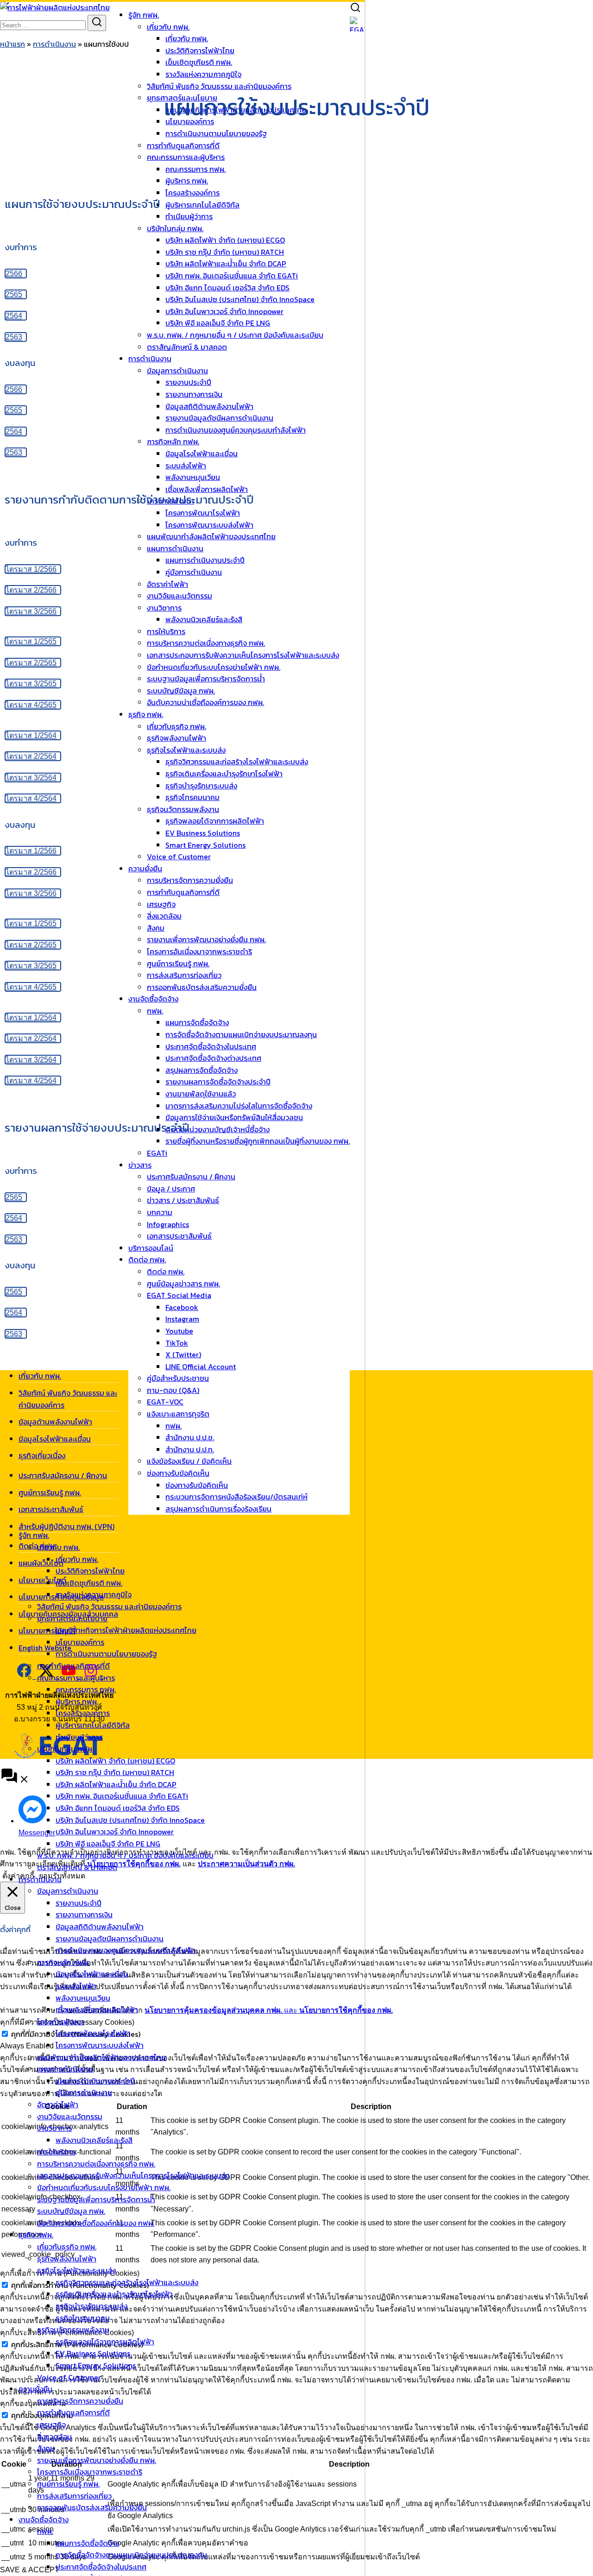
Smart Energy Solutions (96, 2365)
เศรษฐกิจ (51, 2425)
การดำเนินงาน (40, 1879)
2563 (14, 337)
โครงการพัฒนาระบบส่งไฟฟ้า (100, 2045)
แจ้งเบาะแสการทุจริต (178, 1414)
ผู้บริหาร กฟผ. (77, 1701)
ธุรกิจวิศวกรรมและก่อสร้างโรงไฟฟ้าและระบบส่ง (127, 2282)
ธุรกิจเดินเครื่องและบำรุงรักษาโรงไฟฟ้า (114, 2294)
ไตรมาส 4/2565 (31, 705)
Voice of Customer (69, 2377)
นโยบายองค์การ (80, 1642)
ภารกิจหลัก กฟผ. (63, 1962)
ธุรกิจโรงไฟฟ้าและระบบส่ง (76, 2270)
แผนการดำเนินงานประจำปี (95, 2081)
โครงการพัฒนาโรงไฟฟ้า (93, 2033)
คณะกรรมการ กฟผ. (86, 1689)
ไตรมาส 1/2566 (31, 569)
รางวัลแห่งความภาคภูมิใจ (94, 1594)
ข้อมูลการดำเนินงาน (68, 1891)
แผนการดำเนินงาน (65, 2069)
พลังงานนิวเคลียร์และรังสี (94, 2140)
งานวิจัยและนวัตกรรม (70, 2116)
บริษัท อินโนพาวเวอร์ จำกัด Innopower (115, 1832)
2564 (14, 316)
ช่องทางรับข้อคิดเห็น (178, 1473)
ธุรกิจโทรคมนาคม (83, 2318)
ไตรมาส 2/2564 (31, 756)
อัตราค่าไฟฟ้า (58, 2104)
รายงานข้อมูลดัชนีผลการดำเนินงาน (110, 1939)
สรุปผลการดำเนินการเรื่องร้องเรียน (218, 1509)
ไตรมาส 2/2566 (31, 590)
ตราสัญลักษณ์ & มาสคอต (77, 1867)
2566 (14, 274)
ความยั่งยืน (35, 2389)
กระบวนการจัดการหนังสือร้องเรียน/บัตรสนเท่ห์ (237, 1497)
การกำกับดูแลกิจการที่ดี (73, 1666)
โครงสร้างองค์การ (83, 1713)
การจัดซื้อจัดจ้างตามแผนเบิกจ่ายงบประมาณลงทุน (131, 2555)
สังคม (46, 2448)
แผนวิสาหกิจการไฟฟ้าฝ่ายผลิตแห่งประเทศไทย (126, 1630)
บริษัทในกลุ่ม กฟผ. (65, 1749)
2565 (14, 294)
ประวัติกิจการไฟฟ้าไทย (200, 50)
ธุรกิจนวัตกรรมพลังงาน (73, 2330)
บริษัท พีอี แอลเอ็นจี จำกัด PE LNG (108, 1844)
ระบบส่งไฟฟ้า (76, 1986)
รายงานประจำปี (79, 1903)
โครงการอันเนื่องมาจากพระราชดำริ (90, 2472)
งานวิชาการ (54, 2128)
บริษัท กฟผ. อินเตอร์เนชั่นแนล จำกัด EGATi (122, 1796)
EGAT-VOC (165, 1402)
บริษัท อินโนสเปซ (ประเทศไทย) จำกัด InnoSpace (130, 1820)
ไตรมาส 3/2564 (31, 778)
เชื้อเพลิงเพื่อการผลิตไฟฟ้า (97, 2009)
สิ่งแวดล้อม (54, 2437)
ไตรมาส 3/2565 (31, 683)
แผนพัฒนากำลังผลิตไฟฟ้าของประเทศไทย (101, 2057)
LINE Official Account (201, 1367)
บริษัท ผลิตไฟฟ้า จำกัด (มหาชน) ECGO (115, 1761)
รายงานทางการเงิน (84, 1915)
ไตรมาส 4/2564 (31, 798)
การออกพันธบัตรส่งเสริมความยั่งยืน (92, 2507)
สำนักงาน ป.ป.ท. (190, 1449)
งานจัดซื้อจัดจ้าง (44, 2519)
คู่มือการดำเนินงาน (84, 2092)
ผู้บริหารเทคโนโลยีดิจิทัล (93, 1725)
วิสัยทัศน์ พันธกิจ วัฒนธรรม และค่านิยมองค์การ (109, 1606)
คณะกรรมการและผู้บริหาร (76, 1678)
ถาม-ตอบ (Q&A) (173, 1390)
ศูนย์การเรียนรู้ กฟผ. (68, 2484)
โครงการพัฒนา (61, 2022)
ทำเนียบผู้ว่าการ (79, 1737)
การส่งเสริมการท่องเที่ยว (74, 2496)
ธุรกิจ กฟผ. (36, 2235)
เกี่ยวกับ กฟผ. (168, 27)
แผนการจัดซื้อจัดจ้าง (87, 2543)
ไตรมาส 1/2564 (31, 735)
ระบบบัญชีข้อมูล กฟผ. (71, 2211)
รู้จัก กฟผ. (144, 15)
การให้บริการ (56, 2152)
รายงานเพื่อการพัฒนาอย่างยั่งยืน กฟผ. (97, 2460)
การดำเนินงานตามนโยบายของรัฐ (106, 1654)
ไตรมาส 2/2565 (31, 663)
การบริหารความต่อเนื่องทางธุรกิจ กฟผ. (96, 2164)
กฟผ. (173, 1426)
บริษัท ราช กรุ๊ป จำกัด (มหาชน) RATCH (115, 1772)
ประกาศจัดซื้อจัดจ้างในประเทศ (101, 2567)
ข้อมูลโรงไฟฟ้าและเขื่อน (92, 1974)
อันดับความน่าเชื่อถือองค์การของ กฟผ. (96, 2223)
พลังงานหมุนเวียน (83, 1998)
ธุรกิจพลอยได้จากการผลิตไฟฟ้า (105, 2342)
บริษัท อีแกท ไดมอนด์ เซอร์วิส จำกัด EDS (118, 1808)
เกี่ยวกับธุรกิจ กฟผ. (67, 2247)
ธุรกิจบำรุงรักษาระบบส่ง (91, 2306)
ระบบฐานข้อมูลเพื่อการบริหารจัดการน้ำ (96, 2199)
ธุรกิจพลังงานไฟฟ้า (67, 2259)
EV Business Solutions (93, 2353)
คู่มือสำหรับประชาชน (178, 1378)
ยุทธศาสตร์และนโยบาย (72, 1619)
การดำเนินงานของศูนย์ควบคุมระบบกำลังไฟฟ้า (126, 1950)
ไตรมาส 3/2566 (31, 611)
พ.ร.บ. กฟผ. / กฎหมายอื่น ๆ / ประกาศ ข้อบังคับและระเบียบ (125, 1855)
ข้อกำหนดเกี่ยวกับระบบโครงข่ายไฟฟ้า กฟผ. (104, 2187)
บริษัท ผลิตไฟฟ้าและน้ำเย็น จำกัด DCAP (116, 1784)
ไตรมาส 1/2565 (31, 641)
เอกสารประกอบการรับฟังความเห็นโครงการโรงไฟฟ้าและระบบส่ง (133, 2175)
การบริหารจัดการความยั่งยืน (80, 2401)
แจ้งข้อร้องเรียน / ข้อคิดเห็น (189, 1461)
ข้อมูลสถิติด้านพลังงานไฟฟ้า (100, 1927)
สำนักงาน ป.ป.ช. (190, 1437)
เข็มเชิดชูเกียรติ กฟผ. (89, 1583)
